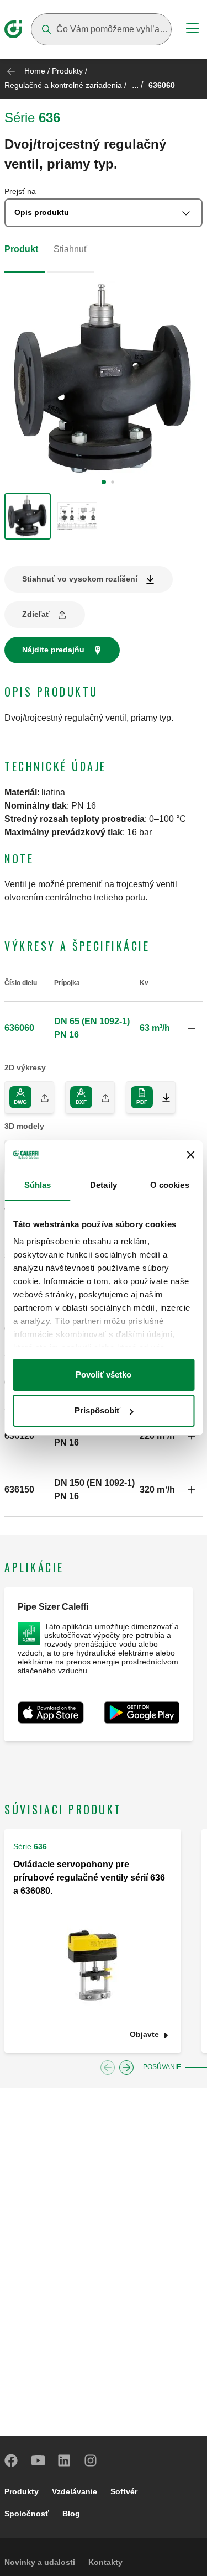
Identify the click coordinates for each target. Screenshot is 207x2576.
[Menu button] (193, 30)
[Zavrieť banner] (190, 1155)
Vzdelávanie (75, 2491)
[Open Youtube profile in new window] (38, 2460)
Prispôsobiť (97, 1410)
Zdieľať (36, 614)
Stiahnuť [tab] (70, 249)
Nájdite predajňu (53, 650)
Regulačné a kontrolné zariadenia (63, 85)
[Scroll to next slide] (126, 2067)
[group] (28, 516)
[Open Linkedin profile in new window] (65, 2460)
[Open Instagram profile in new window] (91, 2460)
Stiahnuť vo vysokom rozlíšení (80, 579)
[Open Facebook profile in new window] (12, 2460)
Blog (71, 2514)
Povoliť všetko (104, 1375)
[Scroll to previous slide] (108, 2067)
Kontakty (105, 2562)
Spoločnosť (27, 2514)
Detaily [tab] (104, 1185)
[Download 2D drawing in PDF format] (162, 1097)
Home (35, 71)
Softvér (124, 2491)
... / (137, 85)
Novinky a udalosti (40, 2562)
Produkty (67, 71)
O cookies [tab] (170, 1185)
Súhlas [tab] (38, 1185)
